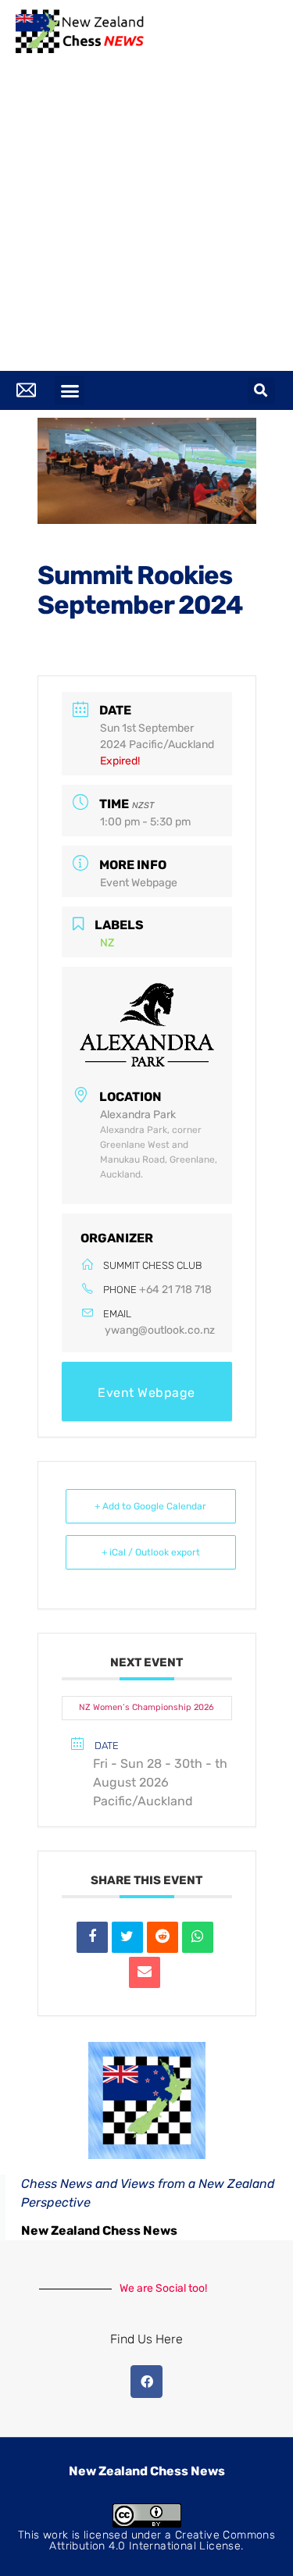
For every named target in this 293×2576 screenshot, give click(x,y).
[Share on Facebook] (92, 1937)
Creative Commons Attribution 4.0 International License (162, 2540)
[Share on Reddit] (163, 1937)
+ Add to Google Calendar (150, 1506)
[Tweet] (127, 1937)
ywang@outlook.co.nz (160, 1330)
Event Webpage (139, 883)
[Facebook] (147, 2382)
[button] (70, 390)
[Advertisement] (146, 217)
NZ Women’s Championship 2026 (146, 1707)
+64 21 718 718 (175, 1290)
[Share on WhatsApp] (198, 1937)
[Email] (145, 1972)
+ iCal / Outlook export (151, 1552)
